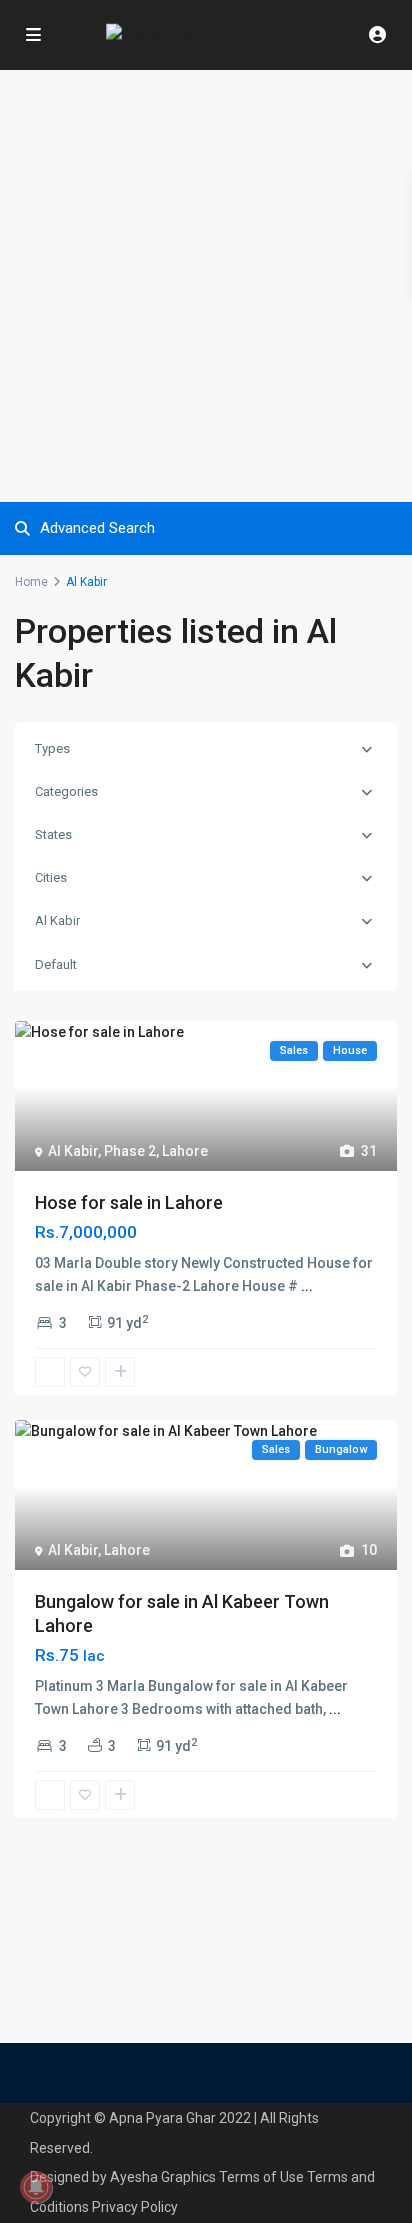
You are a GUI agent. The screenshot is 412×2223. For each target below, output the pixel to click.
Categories (66, 791)
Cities (51, 877)
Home (31, 582)
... (307, 1286)
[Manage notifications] (36, 2187)
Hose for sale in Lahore (129, 1202)
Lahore (185, 1151)
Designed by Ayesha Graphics (123, 2177)
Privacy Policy (135, 2207)
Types (52, 748)
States (53, 834)
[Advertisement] (206, 286)
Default (56, 964)
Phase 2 (130, 1151)
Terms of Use (261, 2177)
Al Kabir (57, 920)
